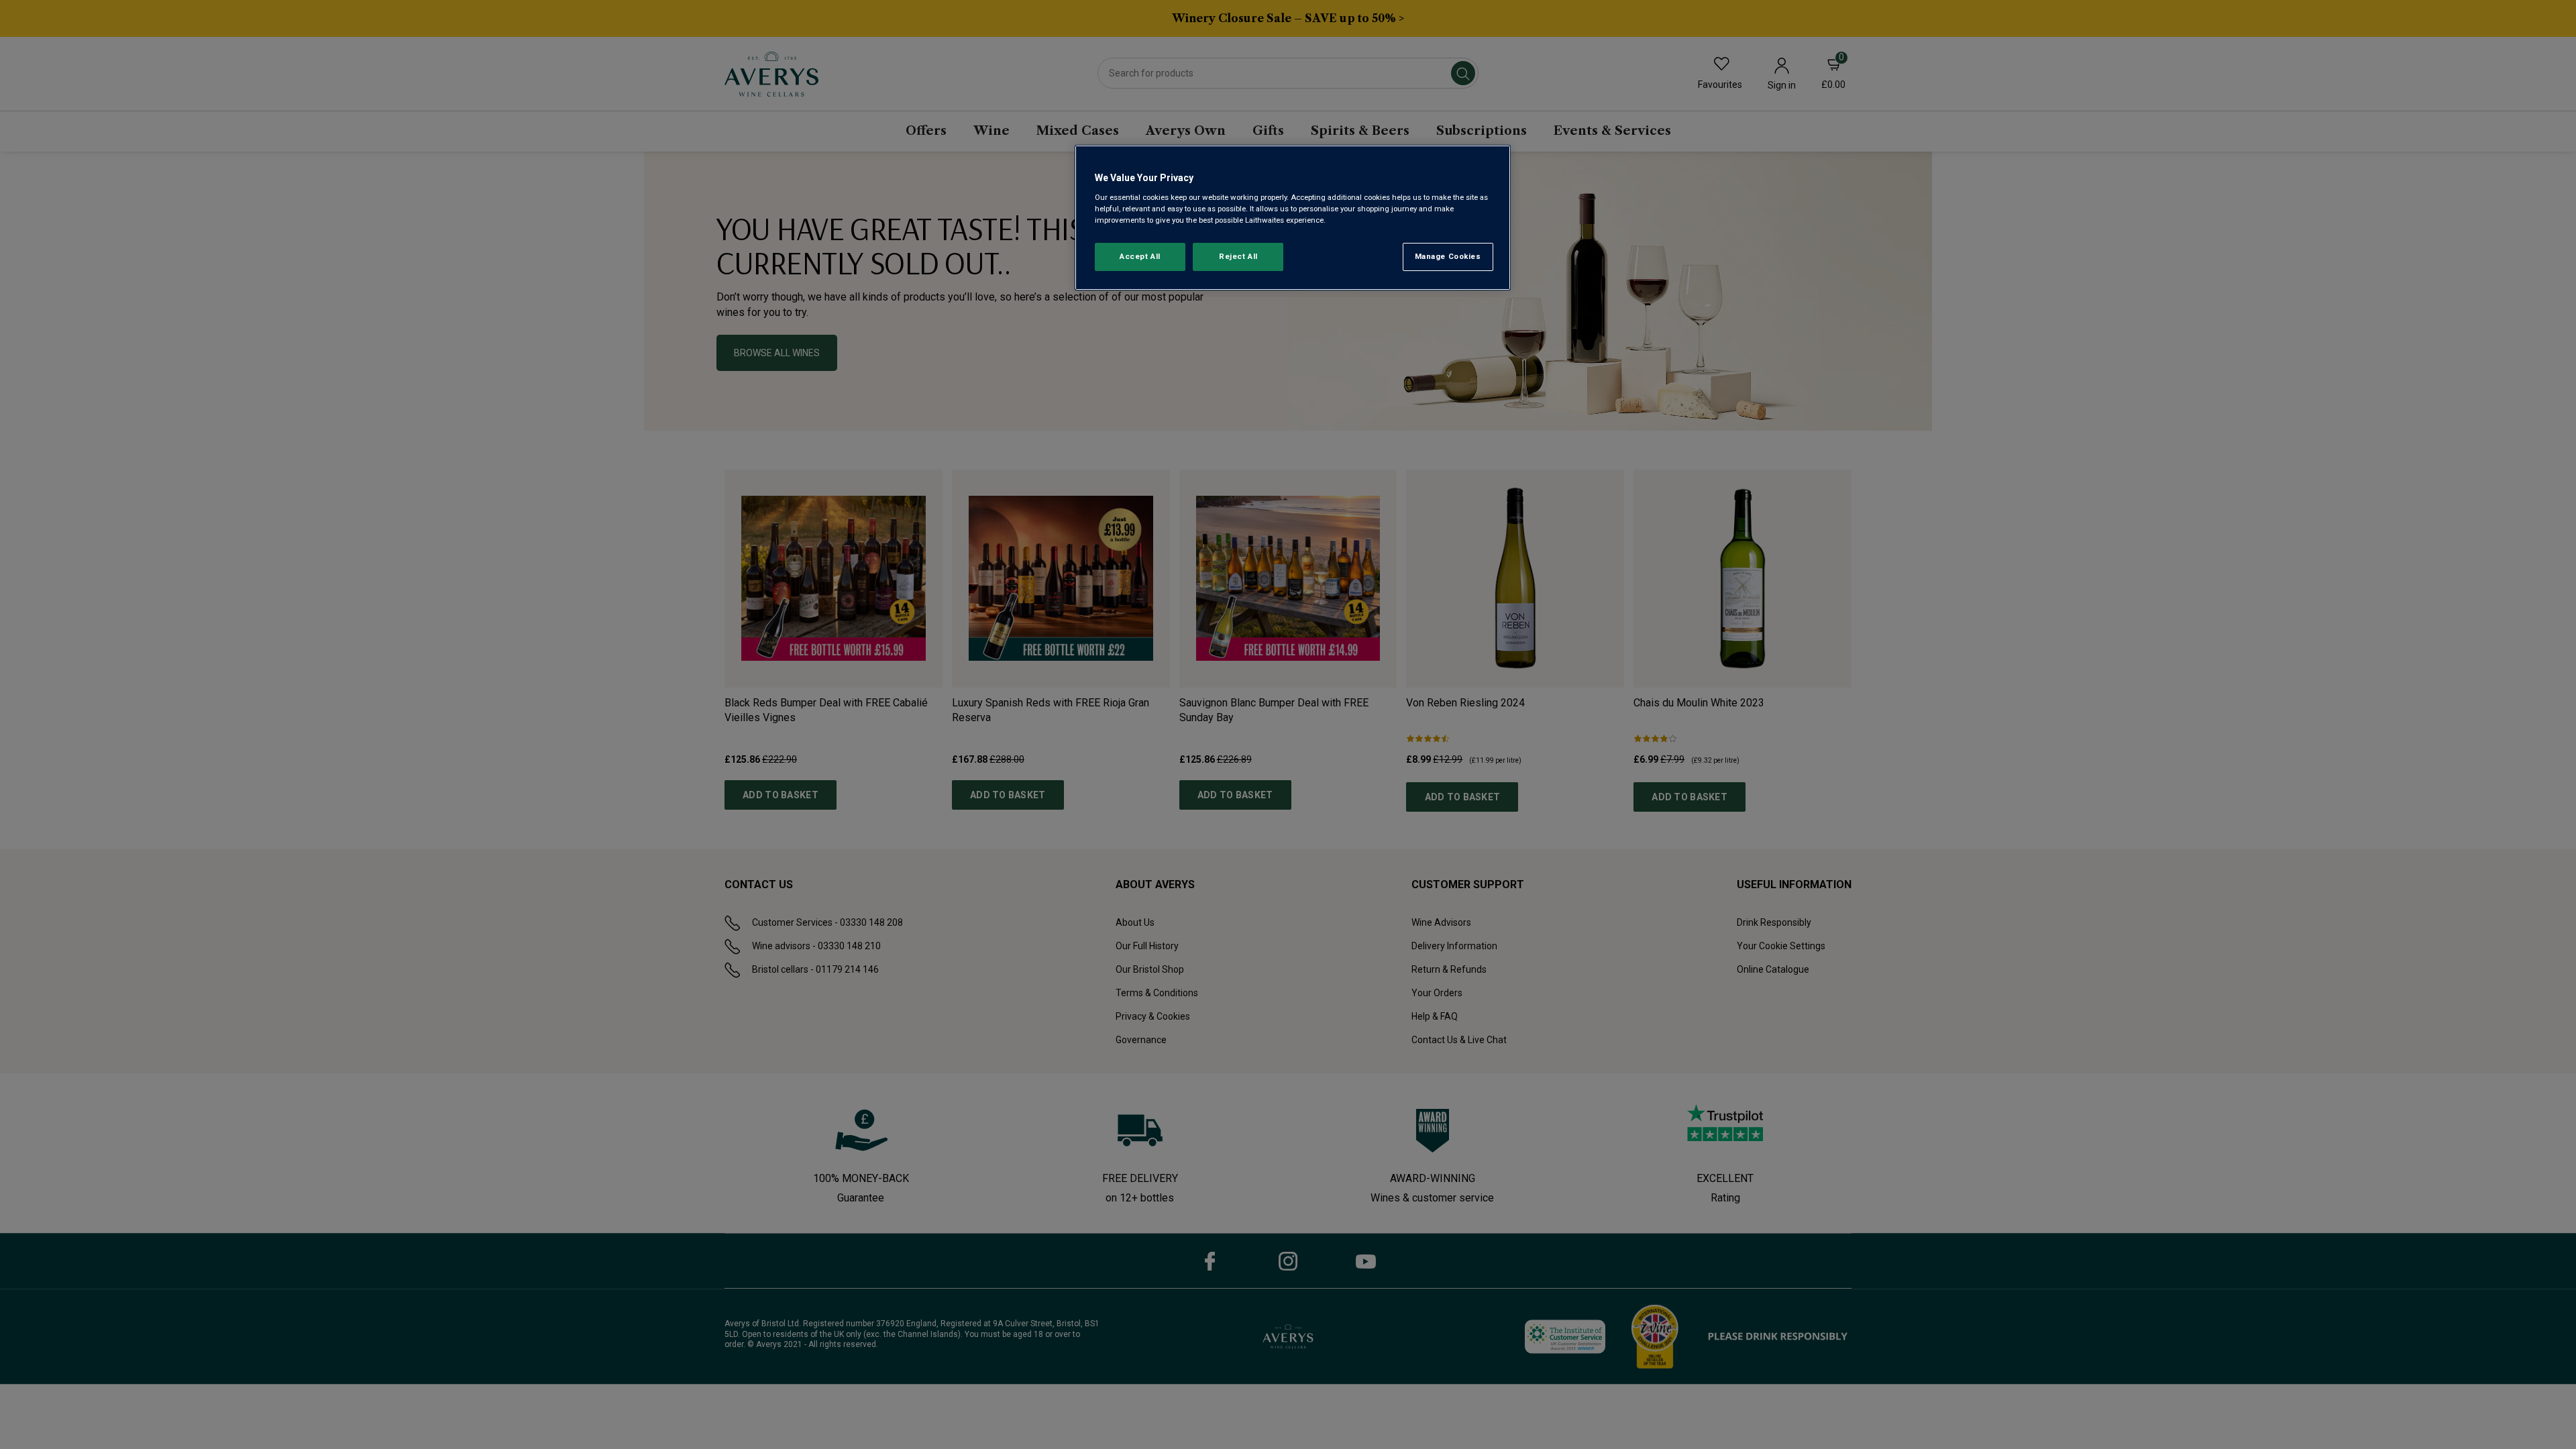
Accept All (1140, 256)
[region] (1293, 218)
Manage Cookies (1448, 256)
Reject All (1238, 256)
